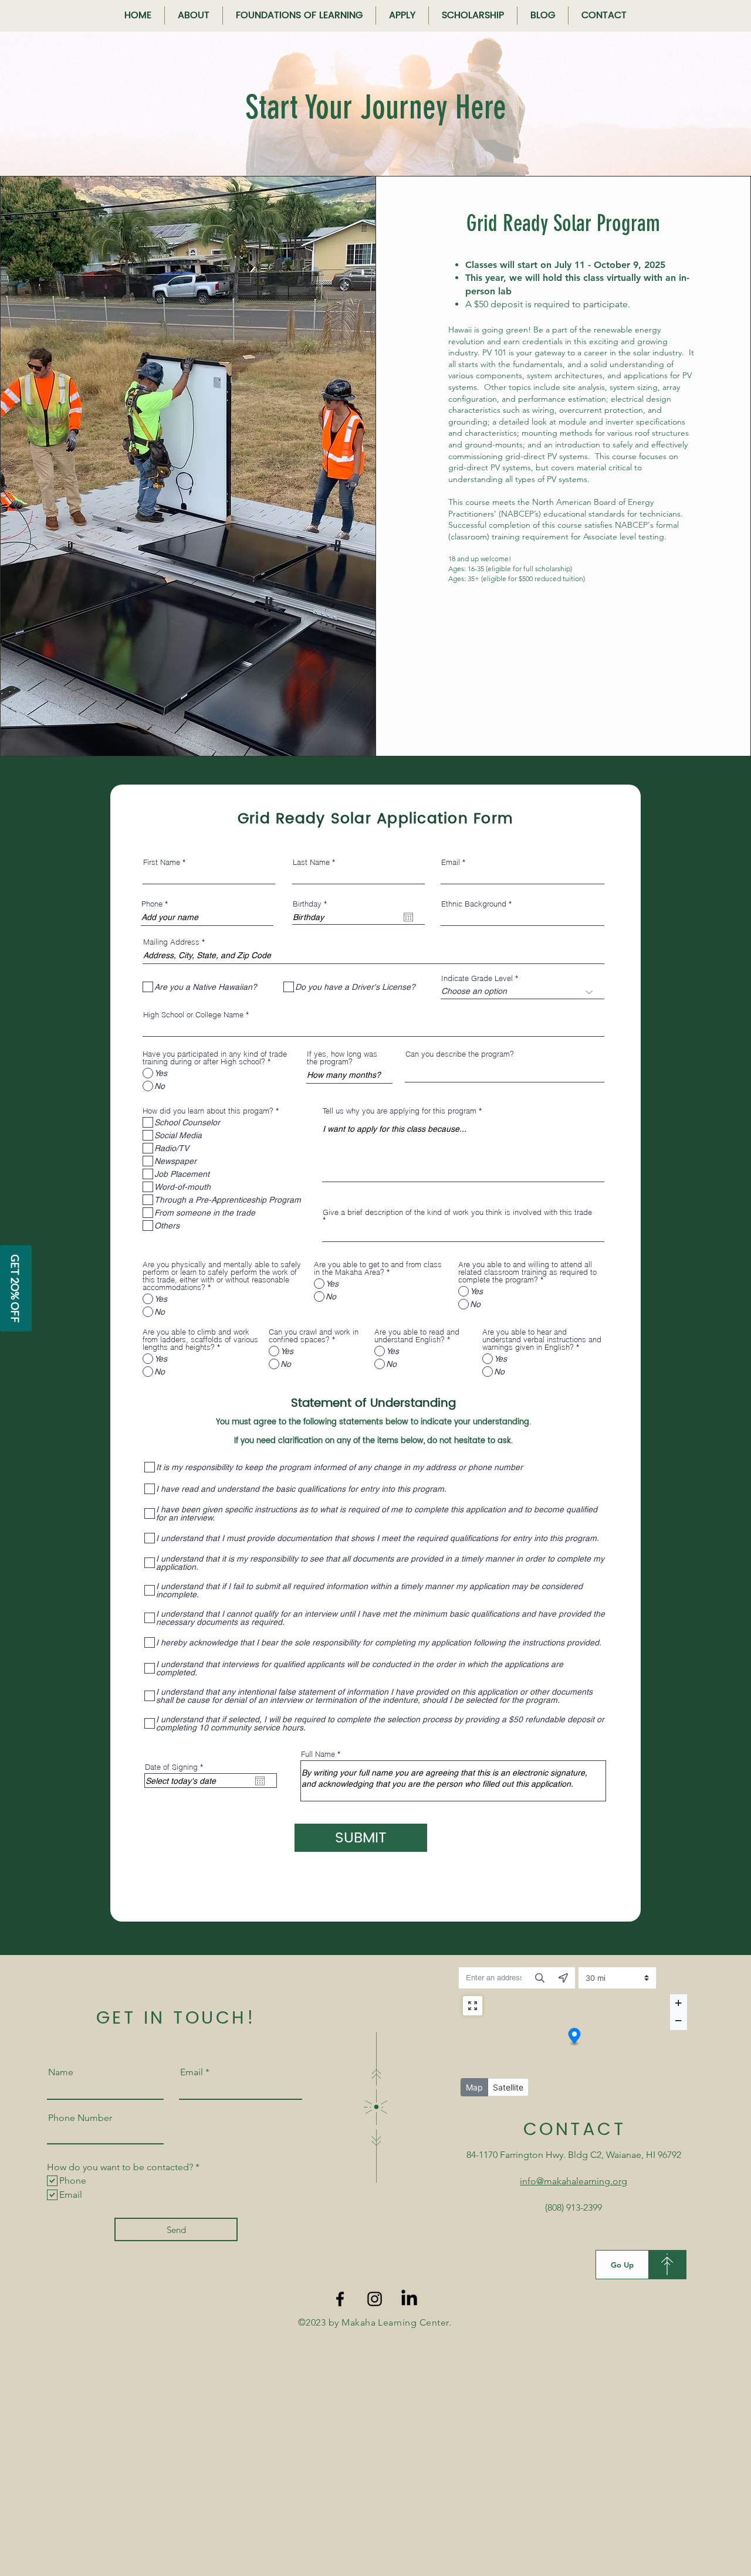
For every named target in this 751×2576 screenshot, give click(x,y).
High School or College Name (193, 1015)
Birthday (312, 904)
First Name (162, 862)
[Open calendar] (408, 917)
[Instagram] (375, 2299)
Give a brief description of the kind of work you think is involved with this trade (457, 1213)
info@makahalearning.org (574, 2181)
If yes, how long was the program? (342, 1058)
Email (451, 862)
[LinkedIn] (409, 2299)
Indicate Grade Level (477, 978)
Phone (152, 904)
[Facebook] (340, 2299)
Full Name (318, 1754)
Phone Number (80, 2118)
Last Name (311, 862)
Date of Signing (176, 1767)
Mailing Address (171, 942)
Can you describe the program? (460, 1054)
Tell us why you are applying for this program (400, 1111)
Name (61, 2072)
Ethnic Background (474, 904)
